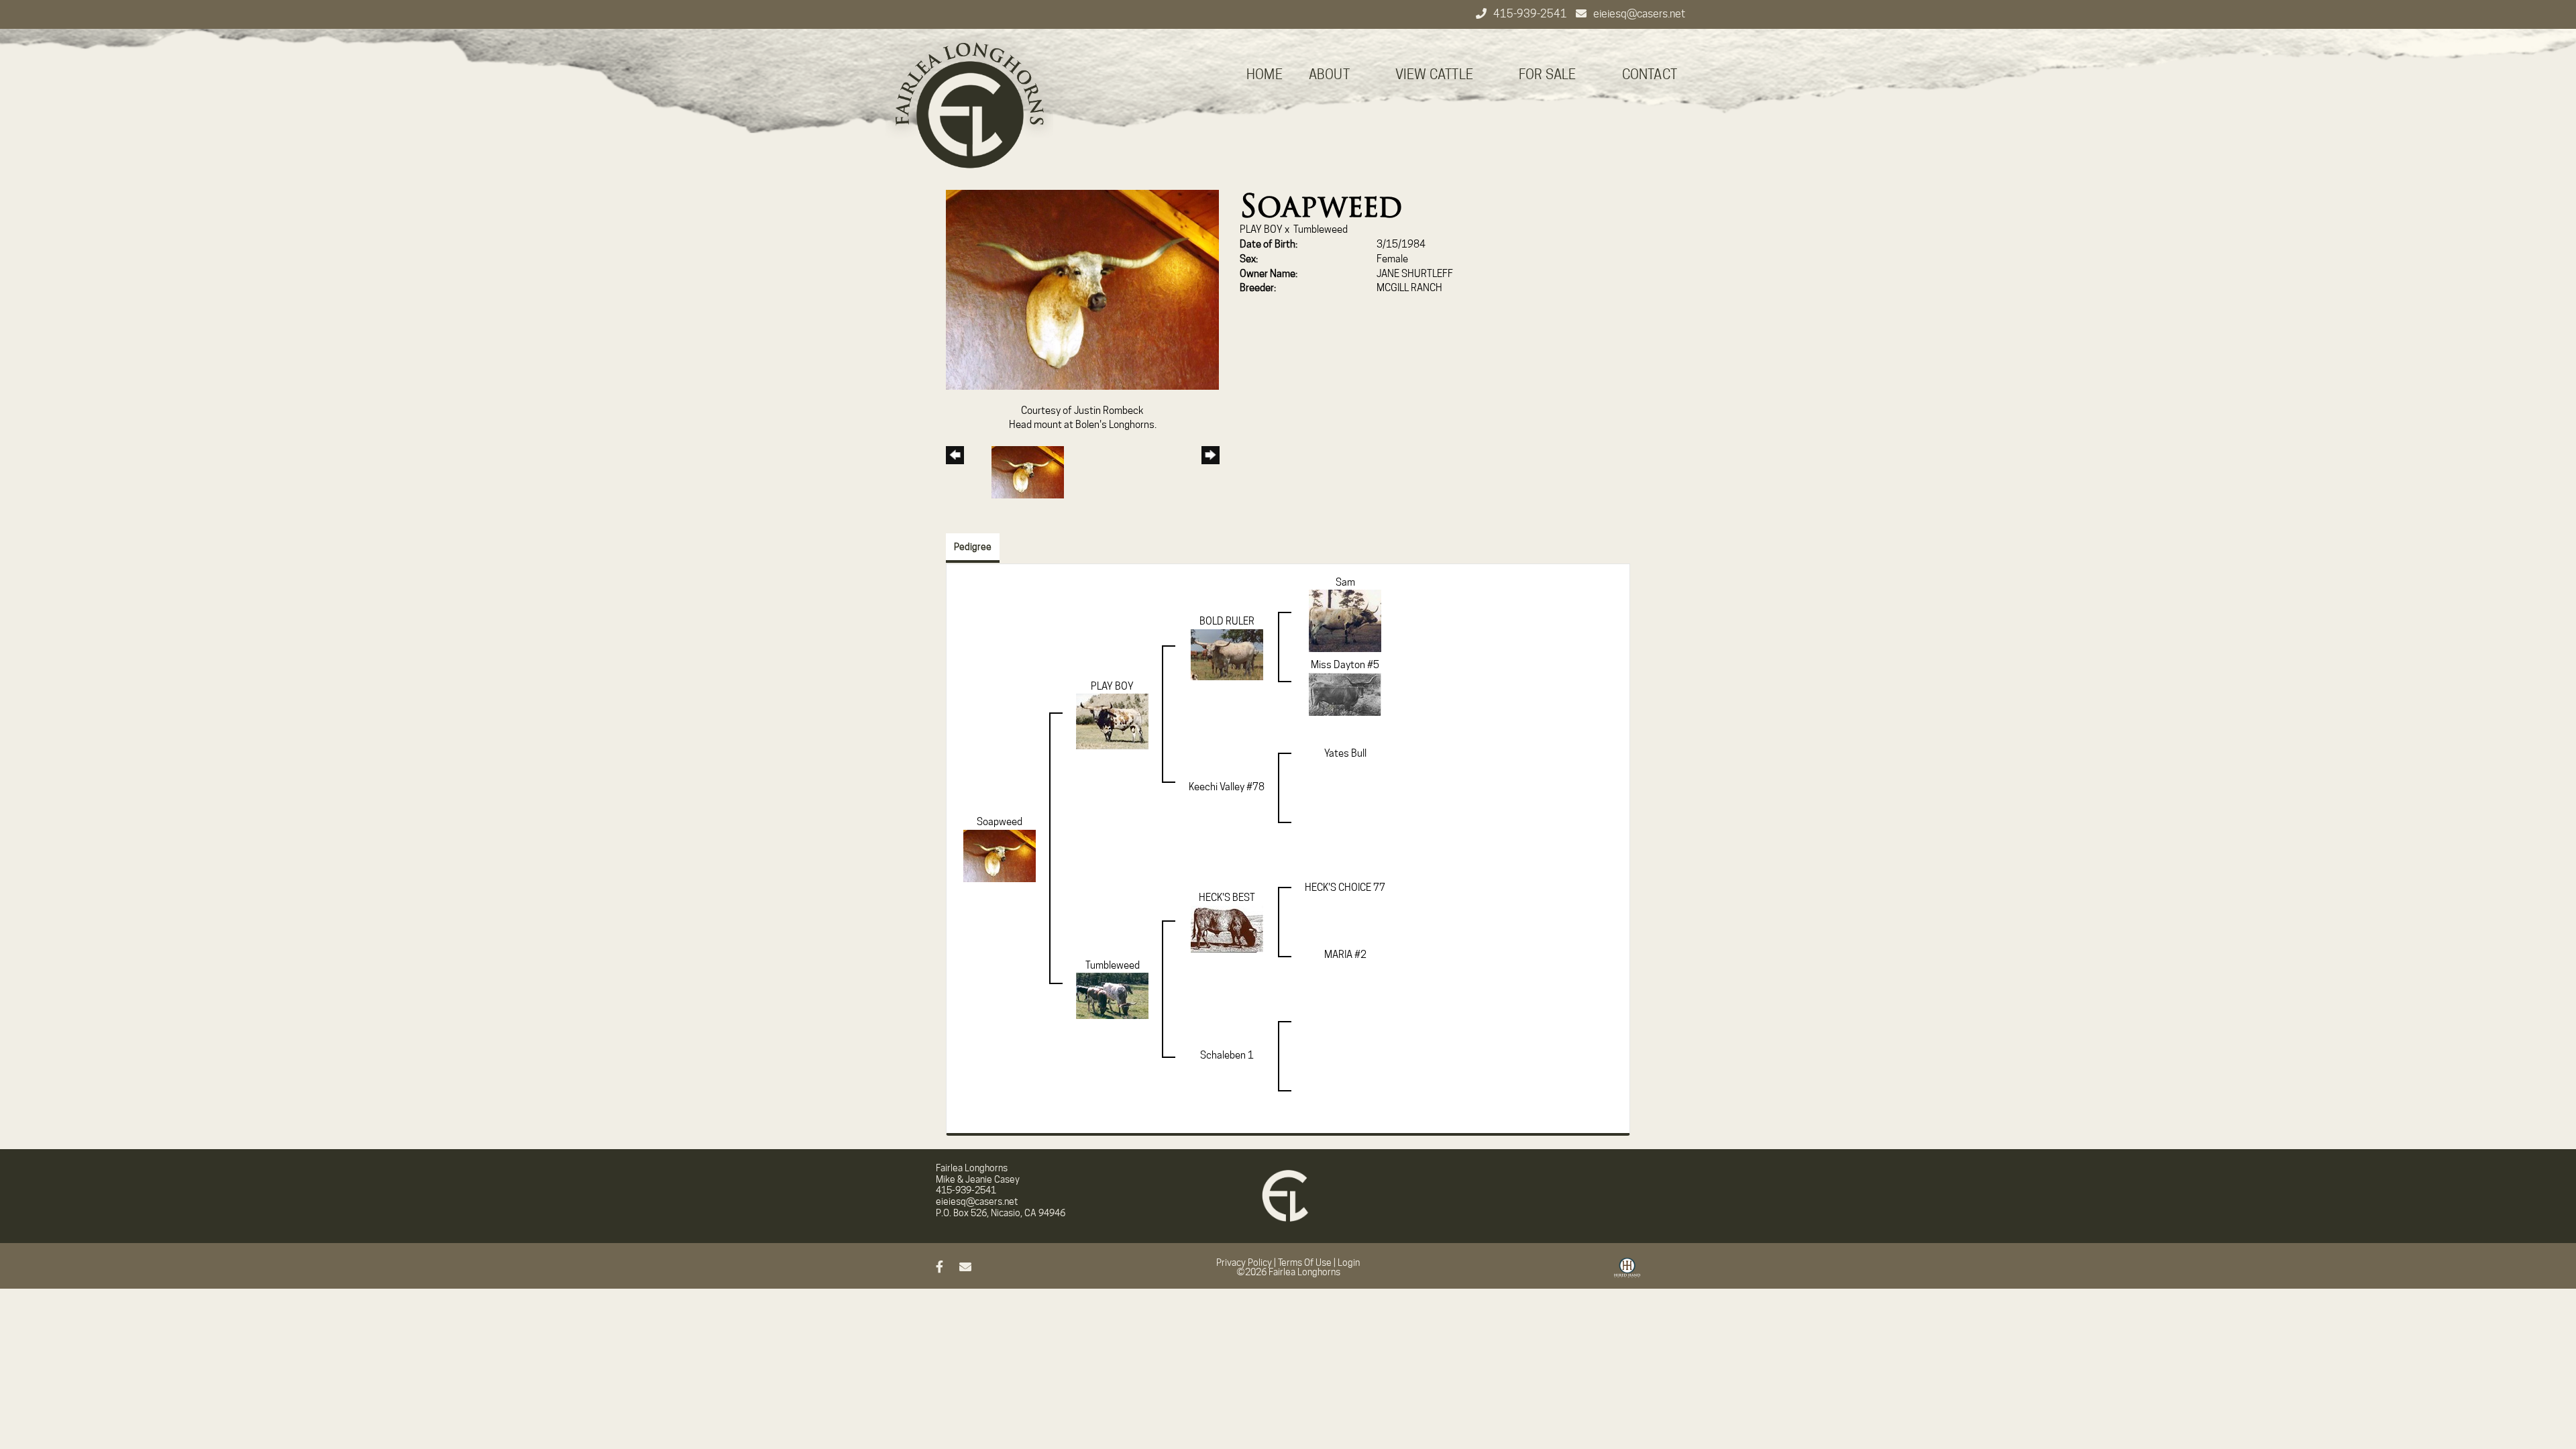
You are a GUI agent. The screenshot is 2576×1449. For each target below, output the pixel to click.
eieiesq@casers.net (1639, 14)
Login (1349, 1263)
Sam (1345, 582)
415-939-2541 (1531, 14)
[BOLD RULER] (1227, 654)
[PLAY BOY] (1112, 721)
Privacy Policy (1244, 1263)
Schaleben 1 (1227, 1055)
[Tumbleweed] (1112, 996)
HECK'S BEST (1227, 898)
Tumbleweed (1321, 229)
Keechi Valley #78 (1227, 787)
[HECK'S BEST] (1227, 928)
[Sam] (1345, 621)
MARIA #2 (1345, 955)
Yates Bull (1345, 753)
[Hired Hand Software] (1627, 1273)
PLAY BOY (1261, 229)
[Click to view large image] (1082, 289)
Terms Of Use (1305, 1263)
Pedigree (973, 547)
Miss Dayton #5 (1345, 665)
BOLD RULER (1227, 621)
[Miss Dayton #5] (1345, 694)
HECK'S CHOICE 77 (1345, 888)
